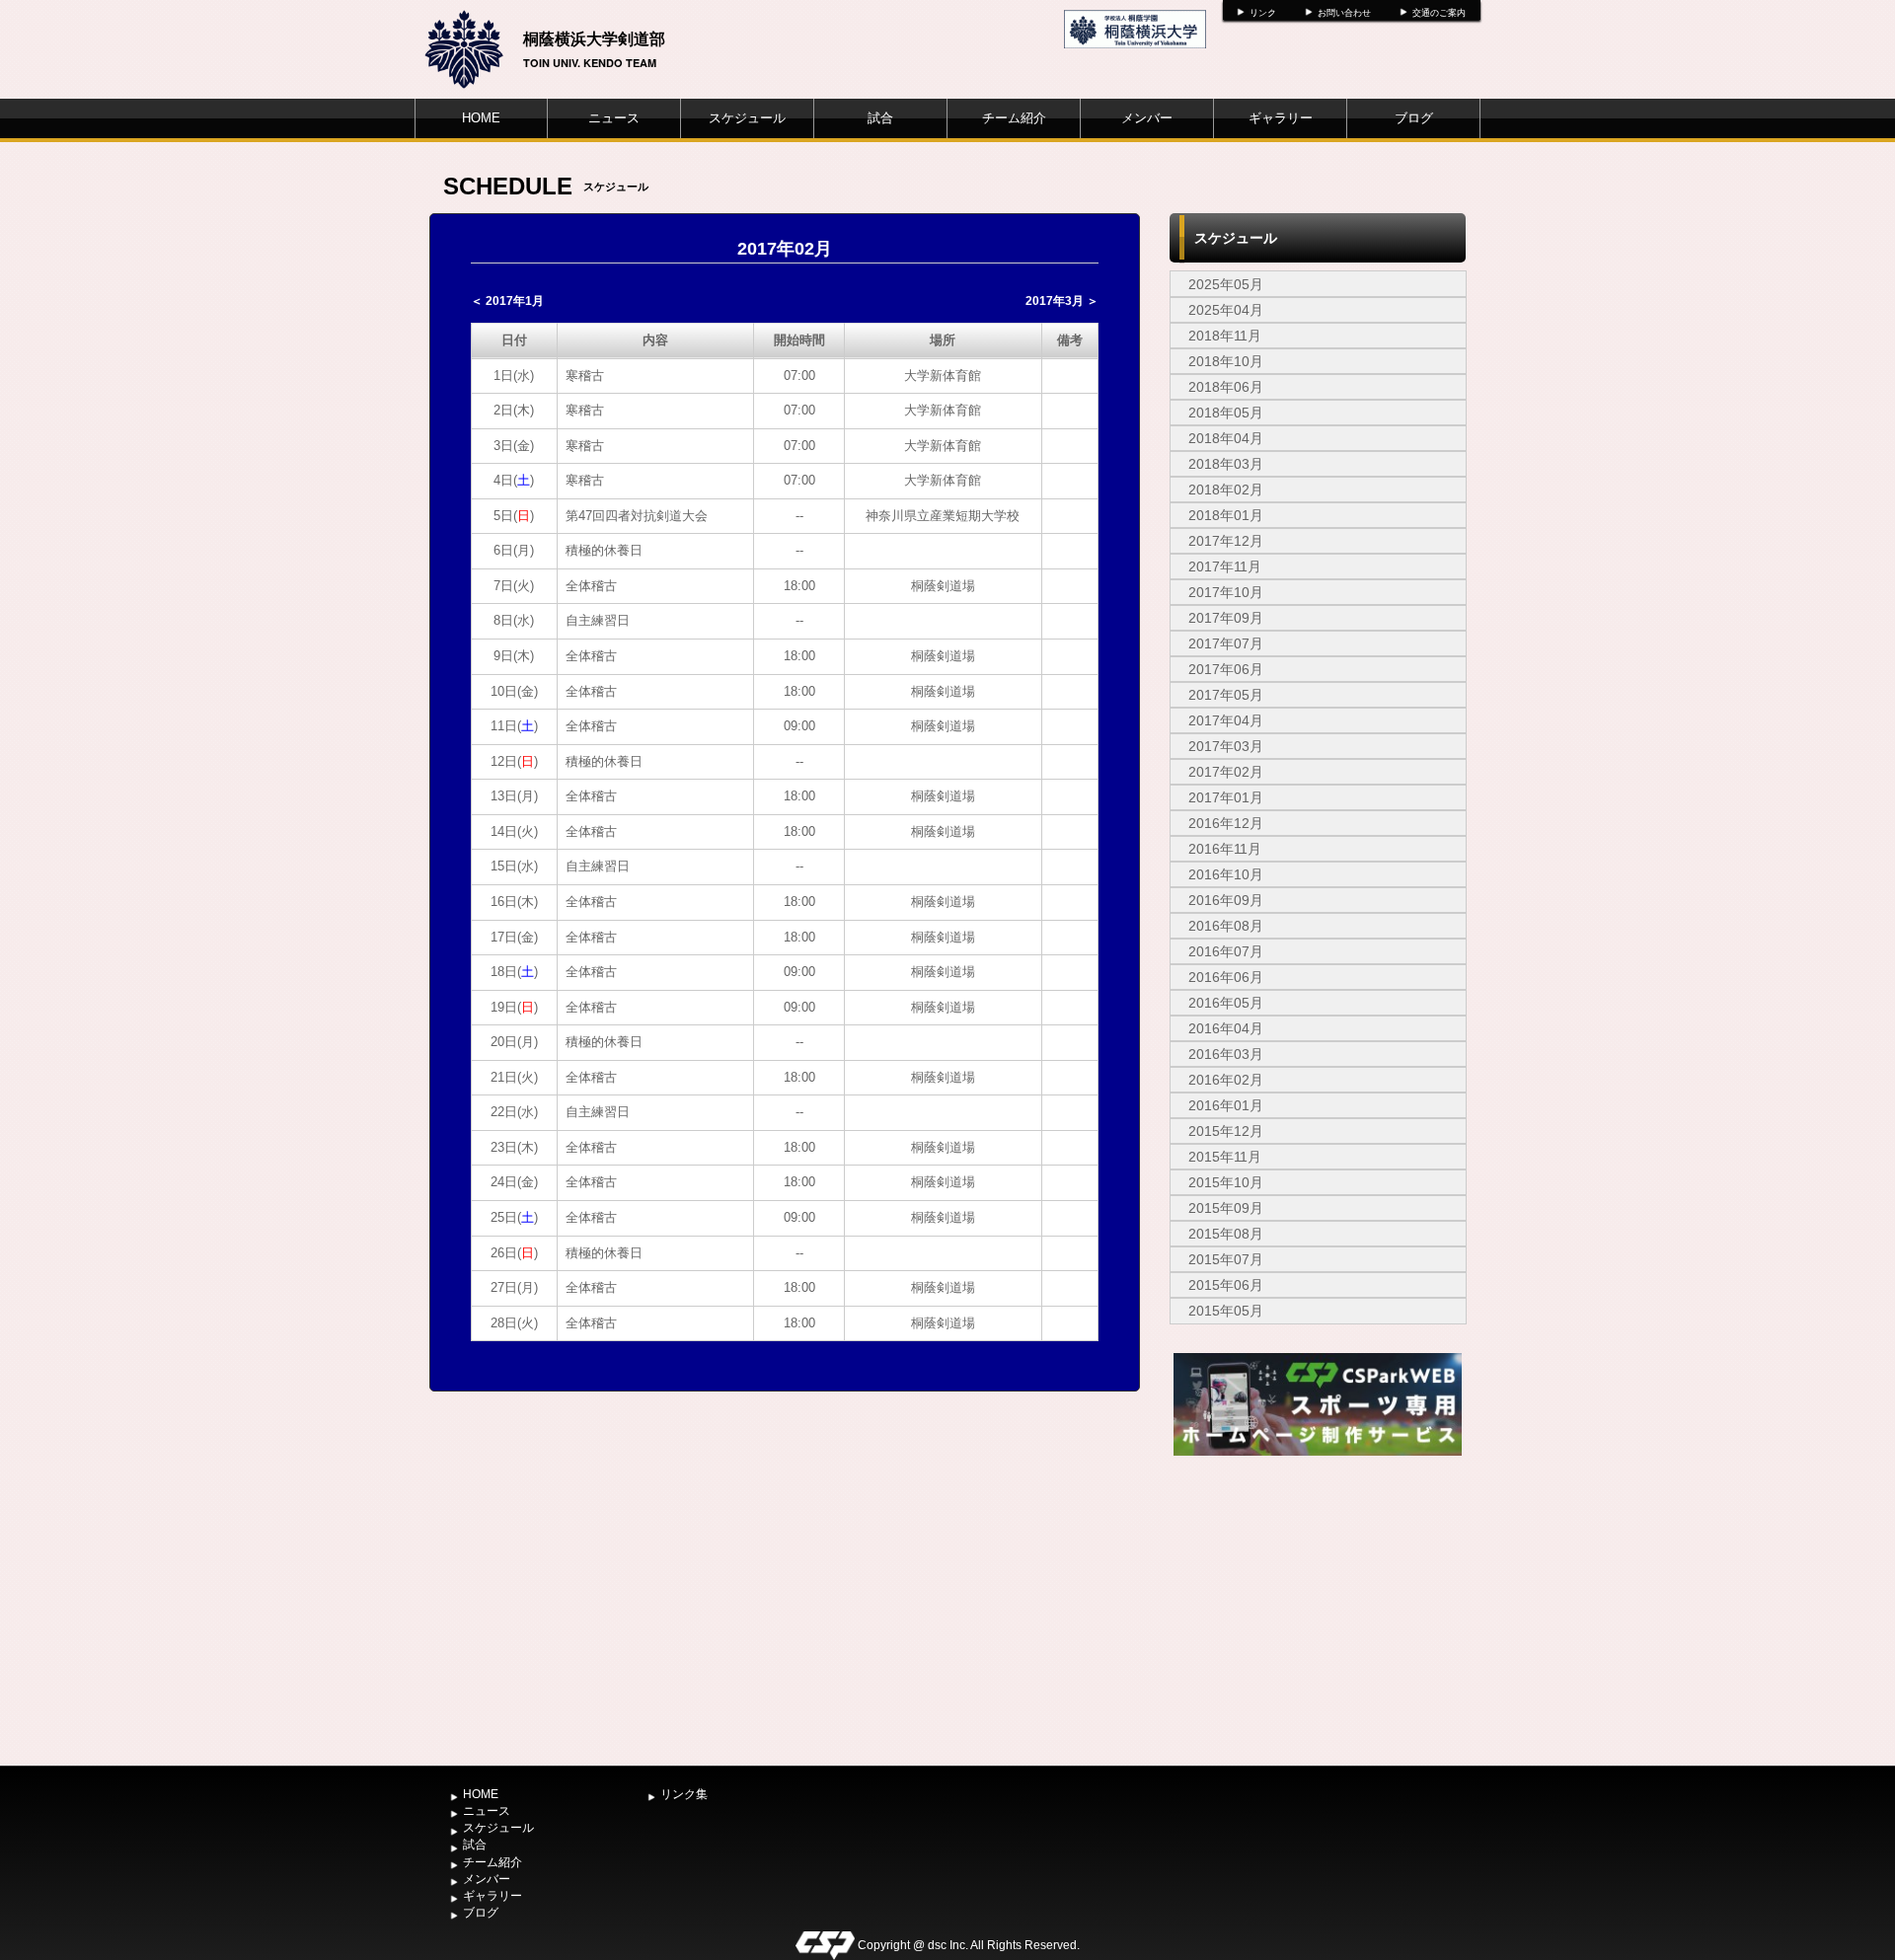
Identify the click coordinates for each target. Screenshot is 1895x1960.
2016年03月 (1226, 1054)
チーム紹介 (1014, 118)
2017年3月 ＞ (1062, 301)
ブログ (1414, 118)
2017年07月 (1226, 643)
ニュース (614, 118)
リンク (1263, 13)
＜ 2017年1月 (507, 301)
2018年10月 (1226, 361)
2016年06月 (1226, 977)
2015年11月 (1225, 1157)
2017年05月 (1226, 695)
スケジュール (747, 118)
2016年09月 (1226, 900)
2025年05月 (1226, 284)
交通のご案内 (1439, 13)
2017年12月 (1226, 541)
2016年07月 (1226, 951)
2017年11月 (1225, 566)
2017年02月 (1226, 772)
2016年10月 (1226, 874)
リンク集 (684, 1794)
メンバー (1147, 118)
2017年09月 (1226, 618)
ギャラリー (1281, 118)
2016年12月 (1226, 823)
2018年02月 (1226, 490)
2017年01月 (1226, 797)
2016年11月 (1225, 849)
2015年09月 (1226, 1208)
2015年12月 (1226, 1131)
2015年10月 (1226, 1182)
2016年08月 (1226, 926)
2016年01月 (1226, 1105)
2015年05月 (1226, 1311)
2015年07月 (1226, 1259)
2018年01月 (1226, 515)
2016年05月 (1226, 1003)
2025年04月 (1226, 310)
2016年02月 (1226, 1080)
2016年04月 (1226, 1028)
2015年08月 (1226, 1234)
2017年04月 (1226, 720)
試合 (880, 118)
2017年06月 (1226, 669)
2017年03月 (1226, 746)
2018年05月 (1226, 413)
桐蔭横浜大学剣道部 (594, 38)
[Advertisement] (1318, 1609)
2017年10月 (1226, 592)
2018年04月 (1226, 438)
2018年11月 (1225, 336)
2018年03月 (1226, 464)
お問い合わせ (1344, 13)
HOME (481, 118)
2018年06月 (1226, 387)
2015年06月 (1226, 1285)
